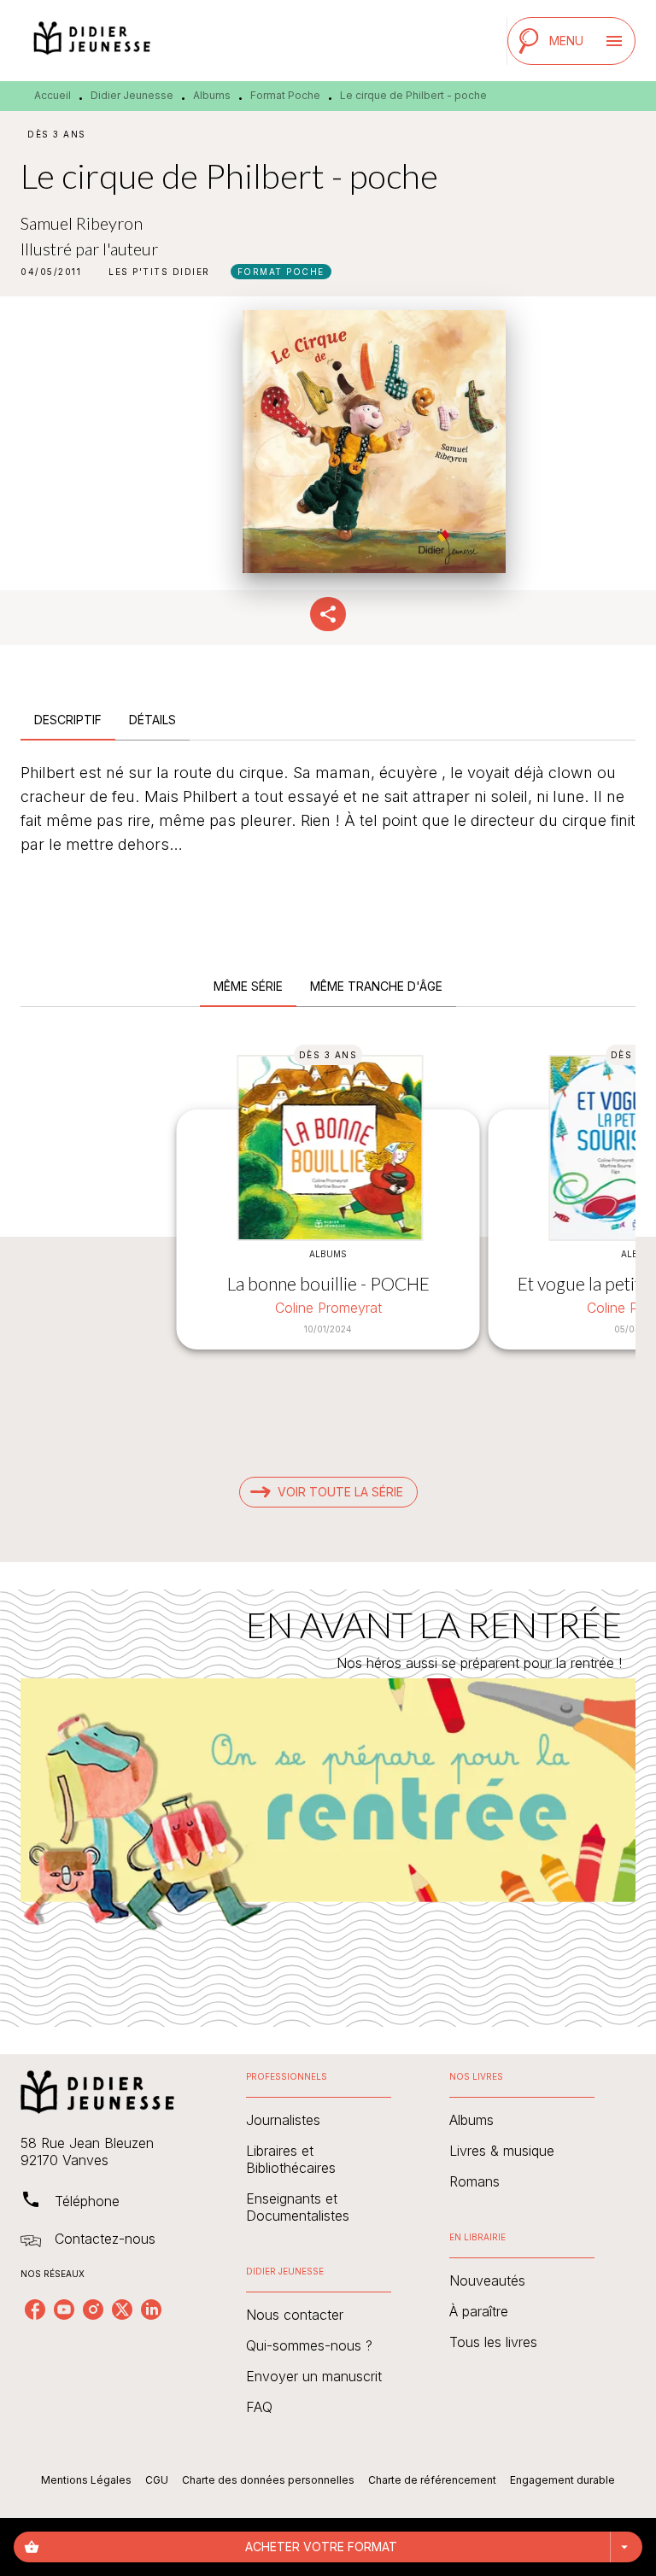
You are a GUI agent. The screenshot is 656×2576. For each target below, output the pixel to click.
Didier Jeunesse (132, 95)
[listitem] (35, 2310)
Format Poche (285, 95)
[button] (159, 272)
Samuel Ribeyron (82, 223)
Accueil (53, 95)
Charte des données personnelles (268, 2480)
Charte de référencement (432, 2480)
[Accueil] (92, 41)
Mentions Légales (86, 2480)
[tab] (68, 720)
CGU (157, 2480)
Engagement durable (562, 2480)
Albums (212, 95)
